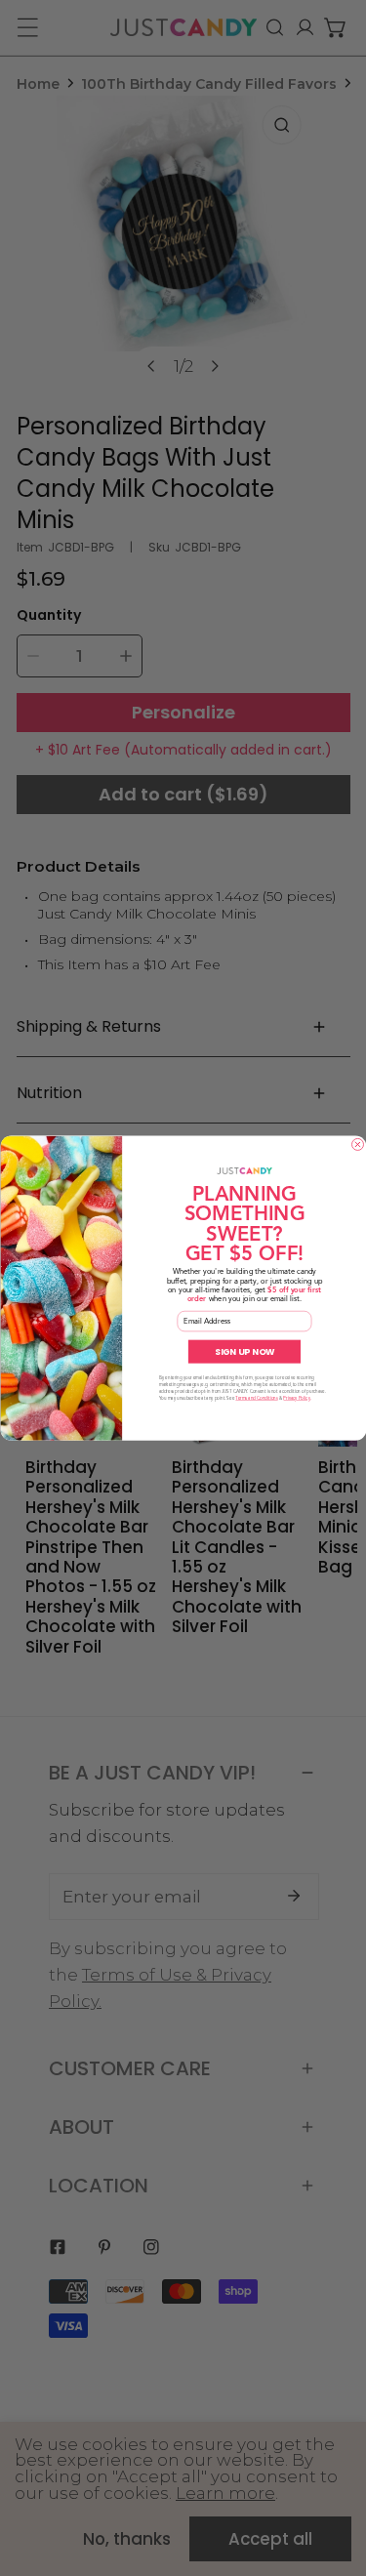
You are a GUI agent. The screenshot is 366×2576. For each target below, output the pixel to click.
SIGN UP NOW (244, 1351)
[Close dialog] (357, 1144)
